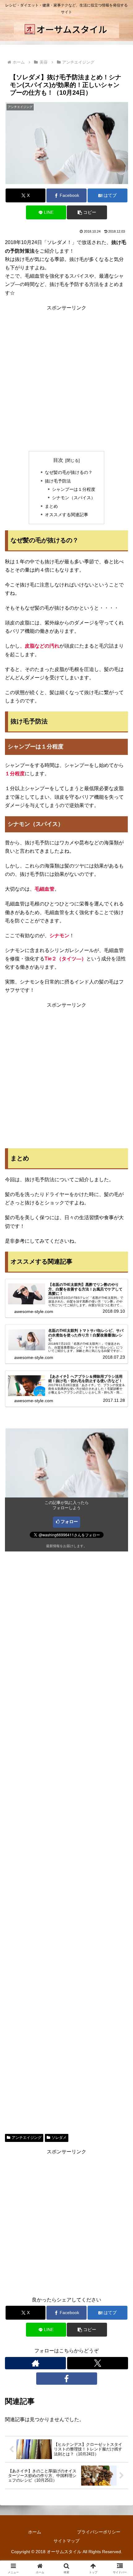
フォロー (69, 1522)
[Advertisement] (66, 378)
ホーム (35, 2532)
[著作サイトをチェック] (35, 2363)
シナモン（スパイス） (74, 498)
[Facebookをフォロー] (67, 2379)
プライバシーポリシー (99, 2532)
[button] (87, 212)
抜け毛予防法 (58, 481)
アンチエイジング (27, 2138)
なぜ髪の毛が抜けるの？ (69, 472)
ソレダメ (59, 2138)
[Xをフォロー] (98, 2363)
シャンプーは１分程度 (74, 489)
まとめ (51, 506)
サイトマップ (66, 2541)
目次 (58, 460)
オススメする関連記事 (66, 515)
